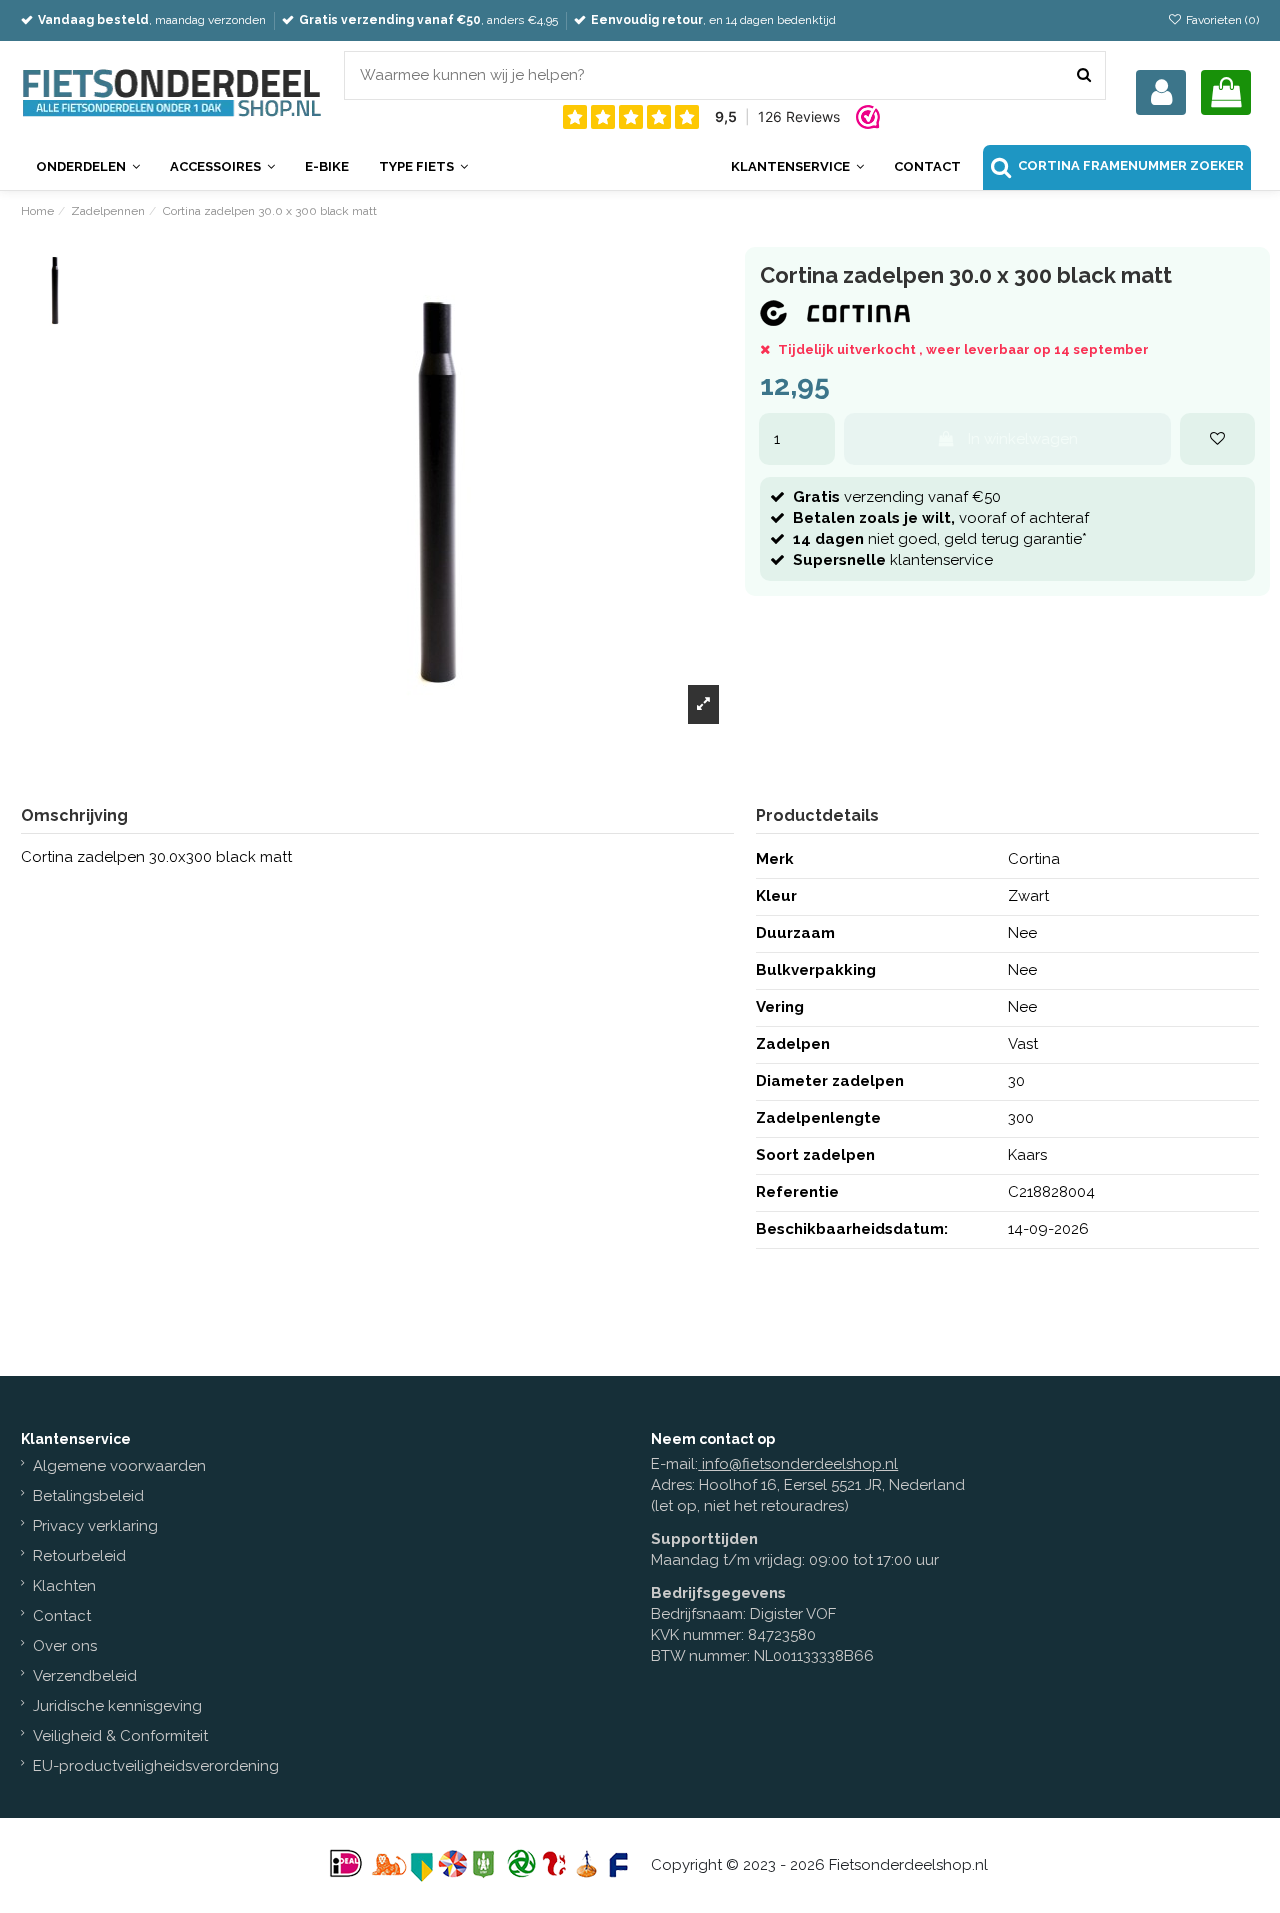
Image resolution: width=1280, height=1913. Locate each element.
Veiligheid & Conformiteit (120, 1736)
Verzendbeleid (85, 1676)
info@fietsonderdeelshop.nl (800, 1464)
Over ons (65, 1646)
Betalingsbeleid (88, 1496)
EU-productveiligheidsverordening (156, 1766)
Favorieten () (1220, 20)
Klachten (64, 1586)
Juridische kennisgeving (117, 1706)
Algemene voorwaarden (119, 1466)
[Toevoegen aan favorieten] (1217, 439)
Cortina (1034, 859)
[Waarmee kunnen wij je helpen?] (1084, 75)
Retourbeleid (79, 1556)
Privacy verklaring (95, 1526)
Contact (62, 1616)
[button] (797, 167)
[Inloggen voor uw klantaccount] (1161, 92)
